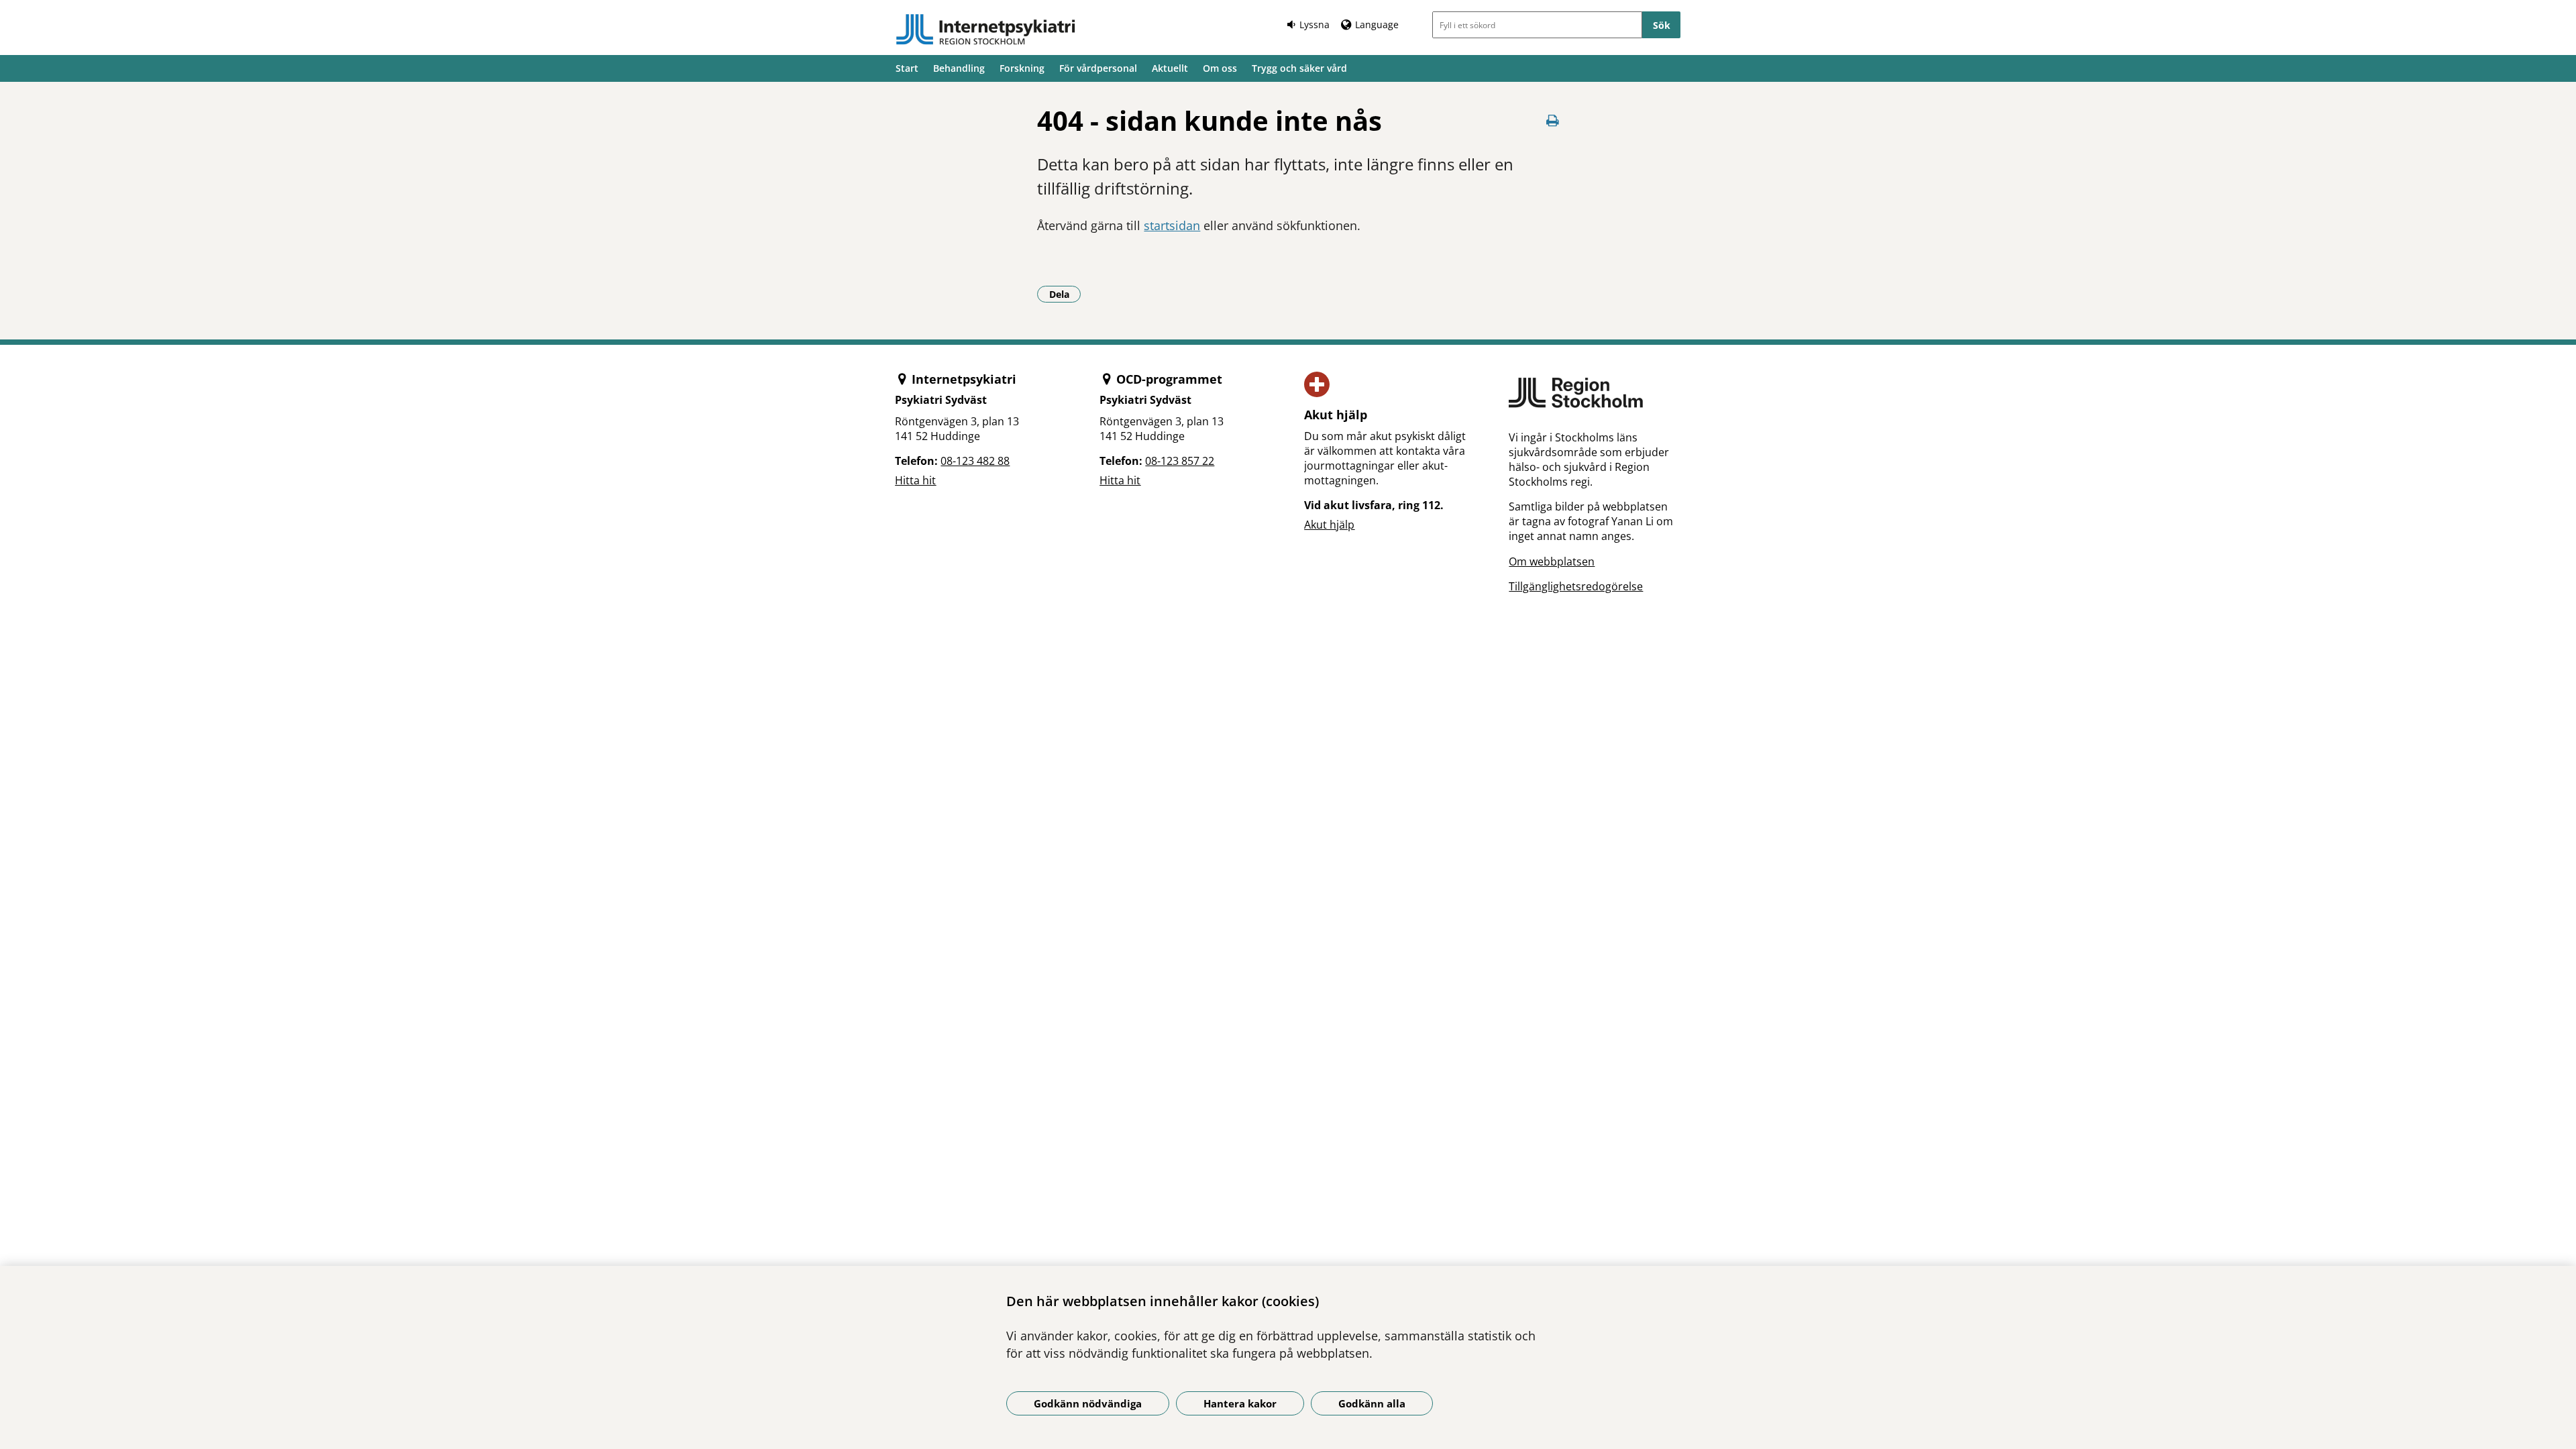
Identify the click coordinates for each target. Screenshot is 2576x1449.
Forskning (1022, 68)
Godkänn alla (1372, 1403)
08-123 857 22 (1180, 461)
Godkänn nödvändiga (1088, 1403)
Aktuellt (1170, 68)
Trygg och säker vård (1299, 68)
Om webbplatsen (1552, 561)
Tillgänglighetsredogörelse (1576, 586)
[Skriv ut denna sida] (1553, 120)
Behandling (959, 68)
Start (907, 68)
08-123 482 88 (975, 461)
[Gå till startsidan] (985, 30)
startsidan (1172, 225)
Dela (1065, 294)
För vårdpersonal (1098, 68)
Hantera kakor (1240, 1403)
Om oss (1220, 68)
